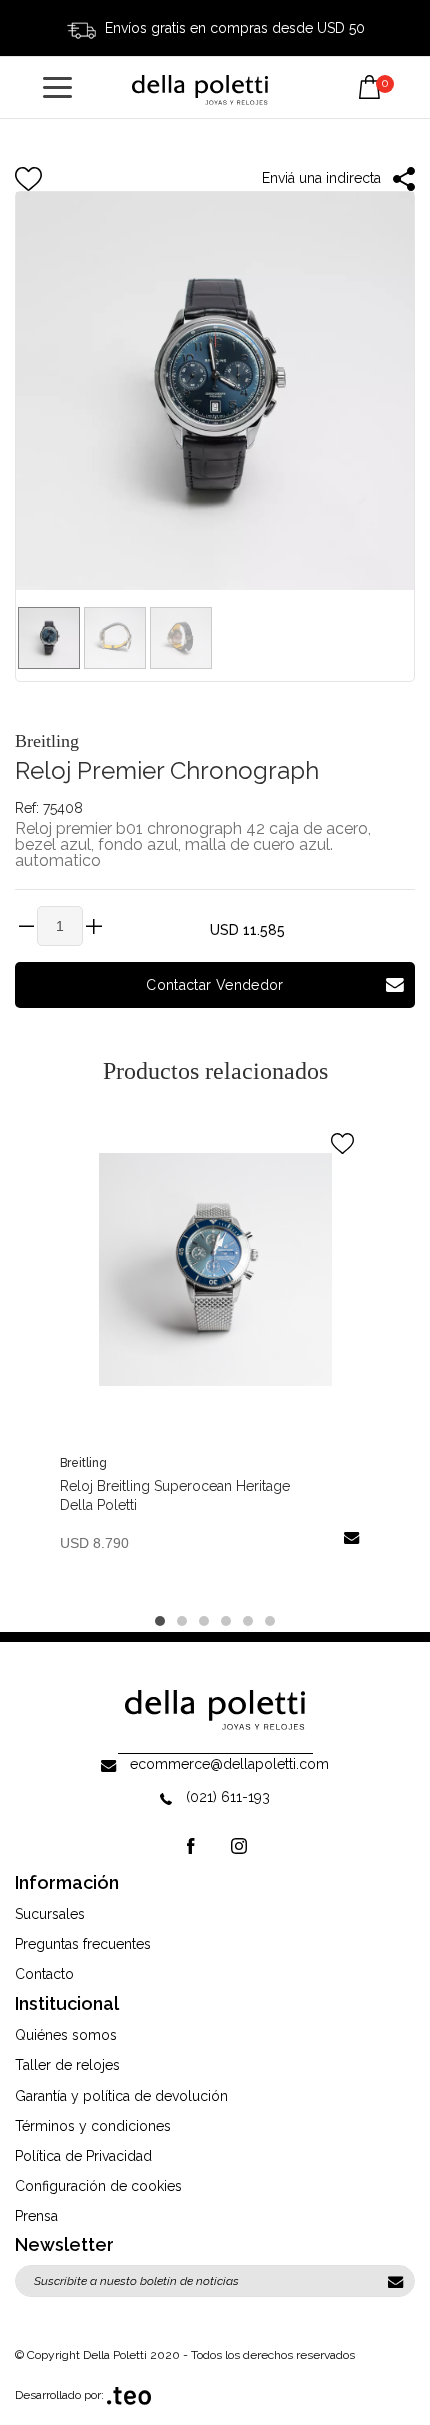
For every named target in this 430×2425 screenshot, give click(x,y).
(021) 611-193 (228, 1797)
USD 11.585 (247, 930)
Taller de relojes (67, 2065)
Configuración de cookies (98, 2186)
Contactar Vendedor (214, 985)
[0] (369, 72)
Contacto (44, 1974)
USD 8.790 (94, 1543)
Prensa (36, 2216)
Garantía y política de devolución (121, 2096)
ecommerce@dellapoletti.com (229, 1764)
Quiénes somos (66, 2035)
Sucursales (50, 1914)
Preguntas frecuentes (83, 1944)
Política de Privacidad (83, 2156)
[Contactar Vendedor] (352, 1536)
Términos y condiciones (93, 2126)
